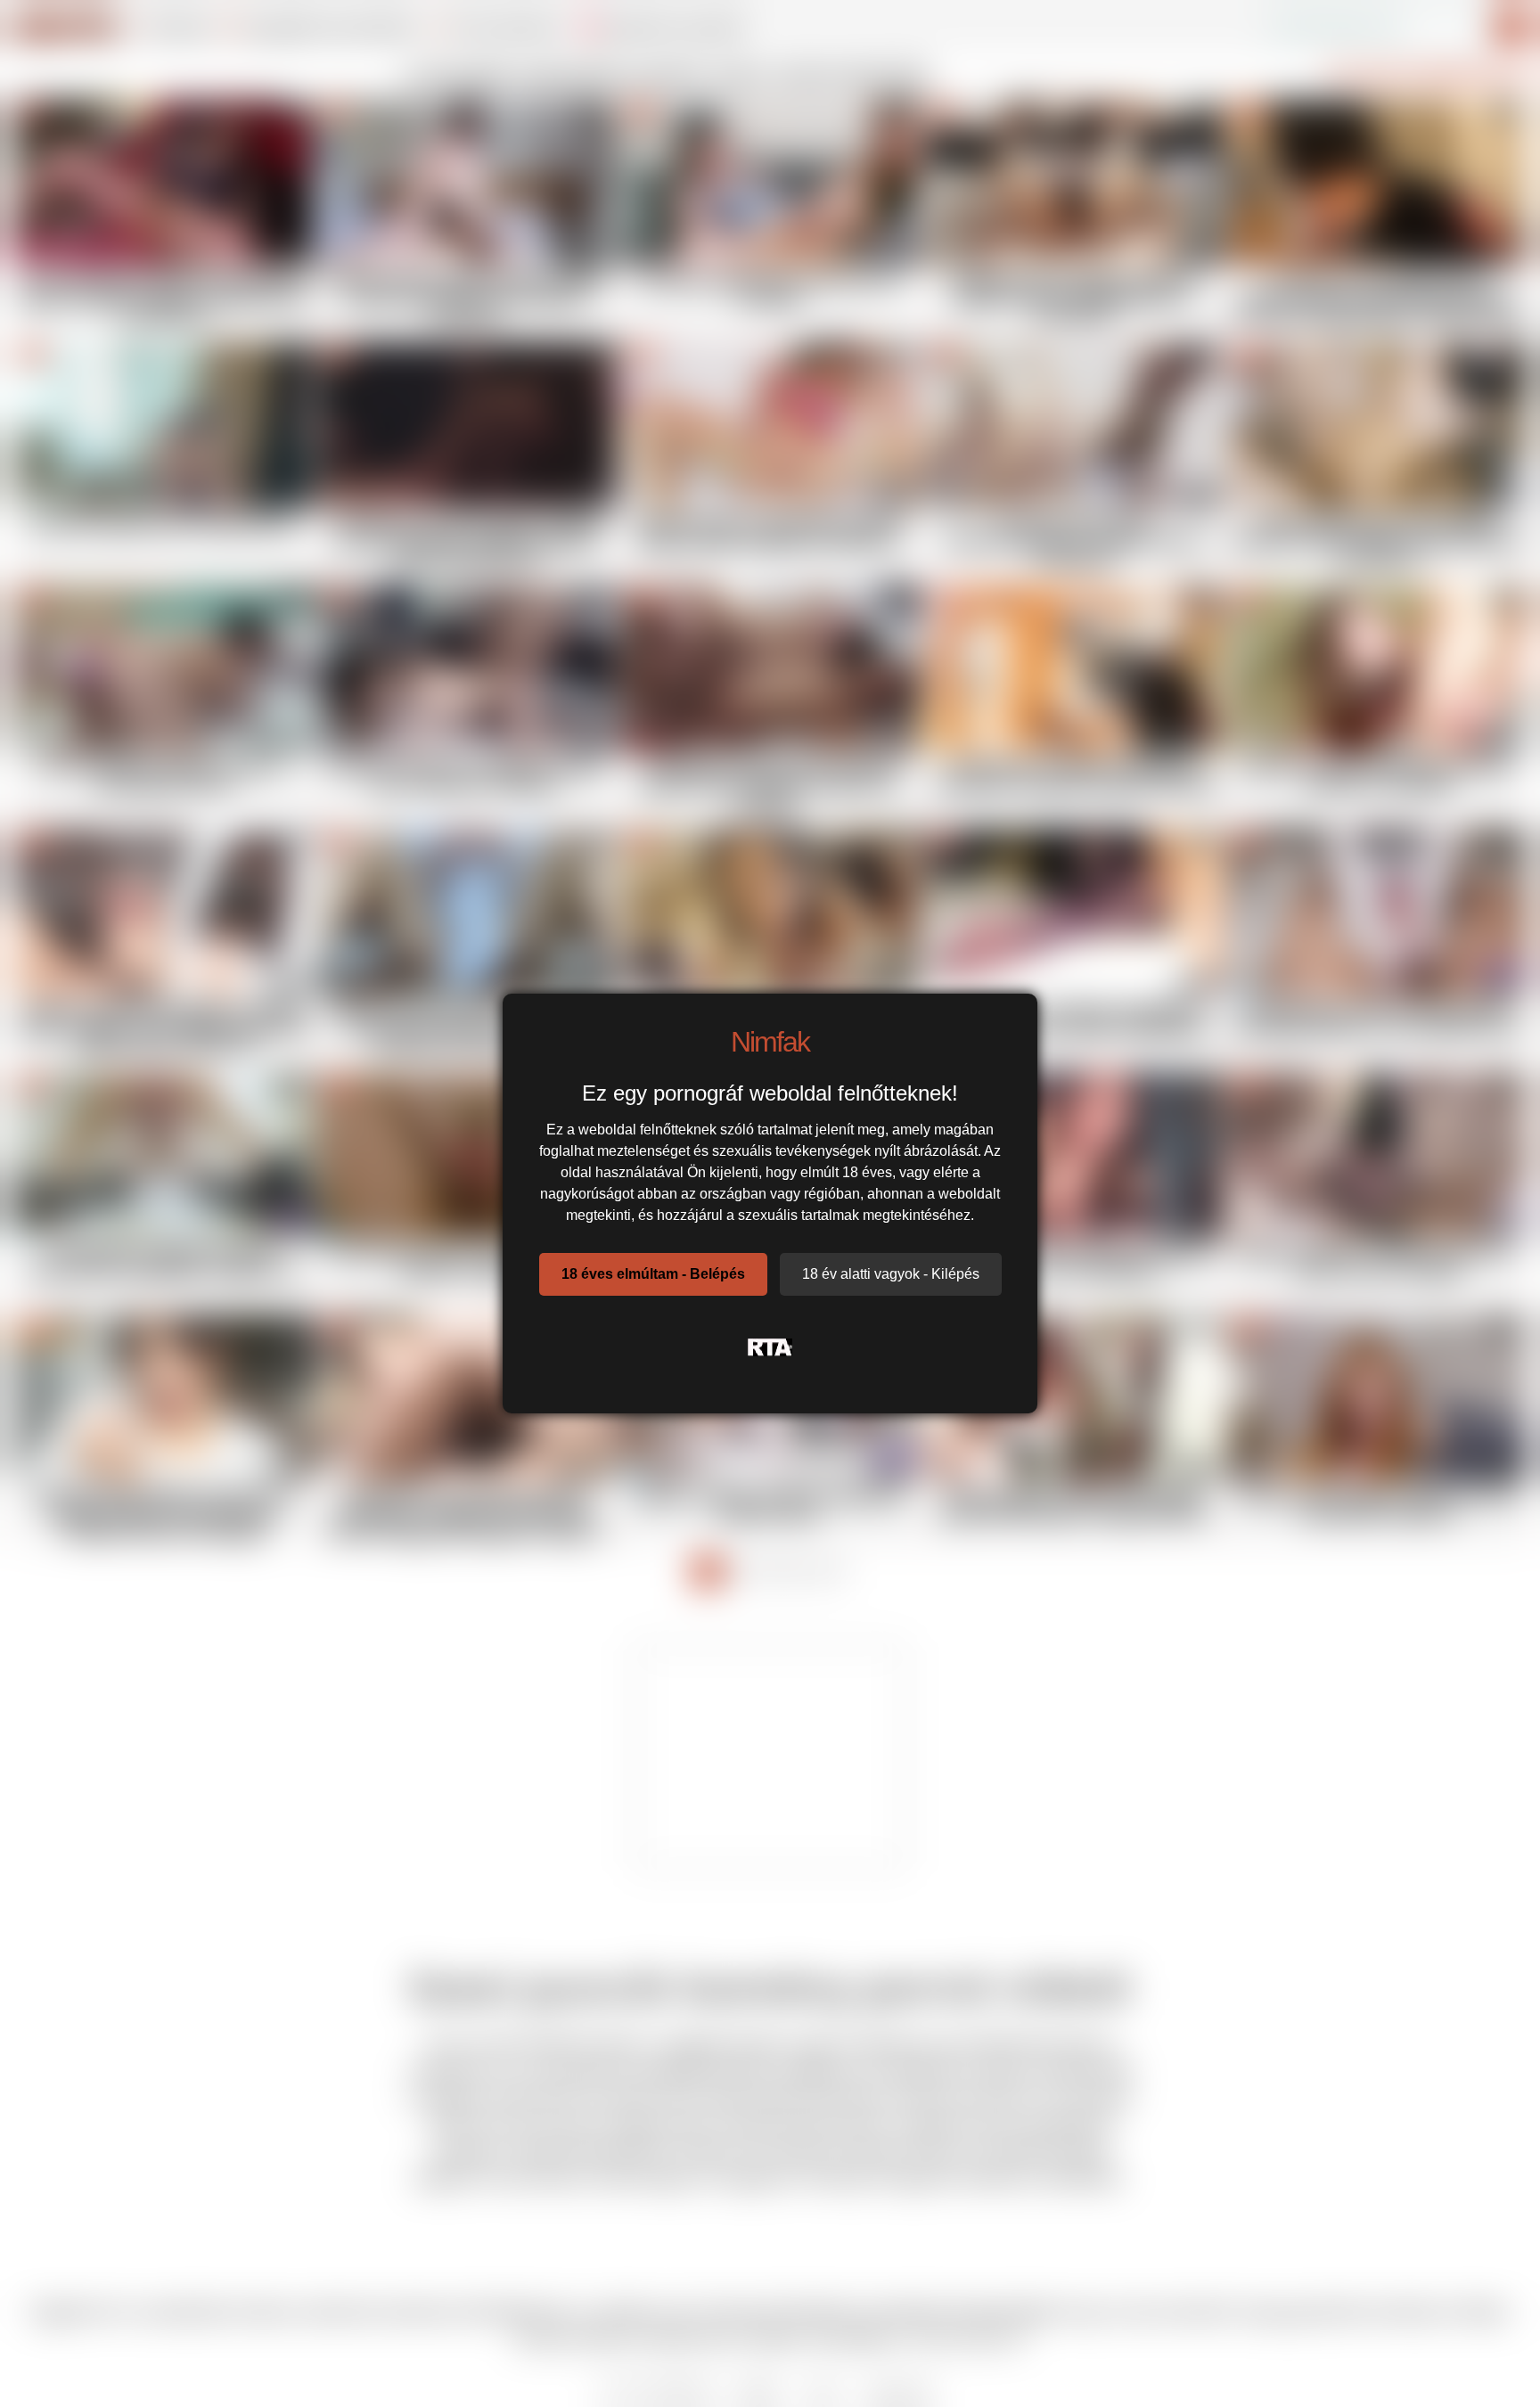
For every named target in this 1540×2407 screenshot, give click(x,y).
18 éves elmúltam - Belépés (653, 1274)
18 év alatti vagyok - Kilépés (891, 1274)
